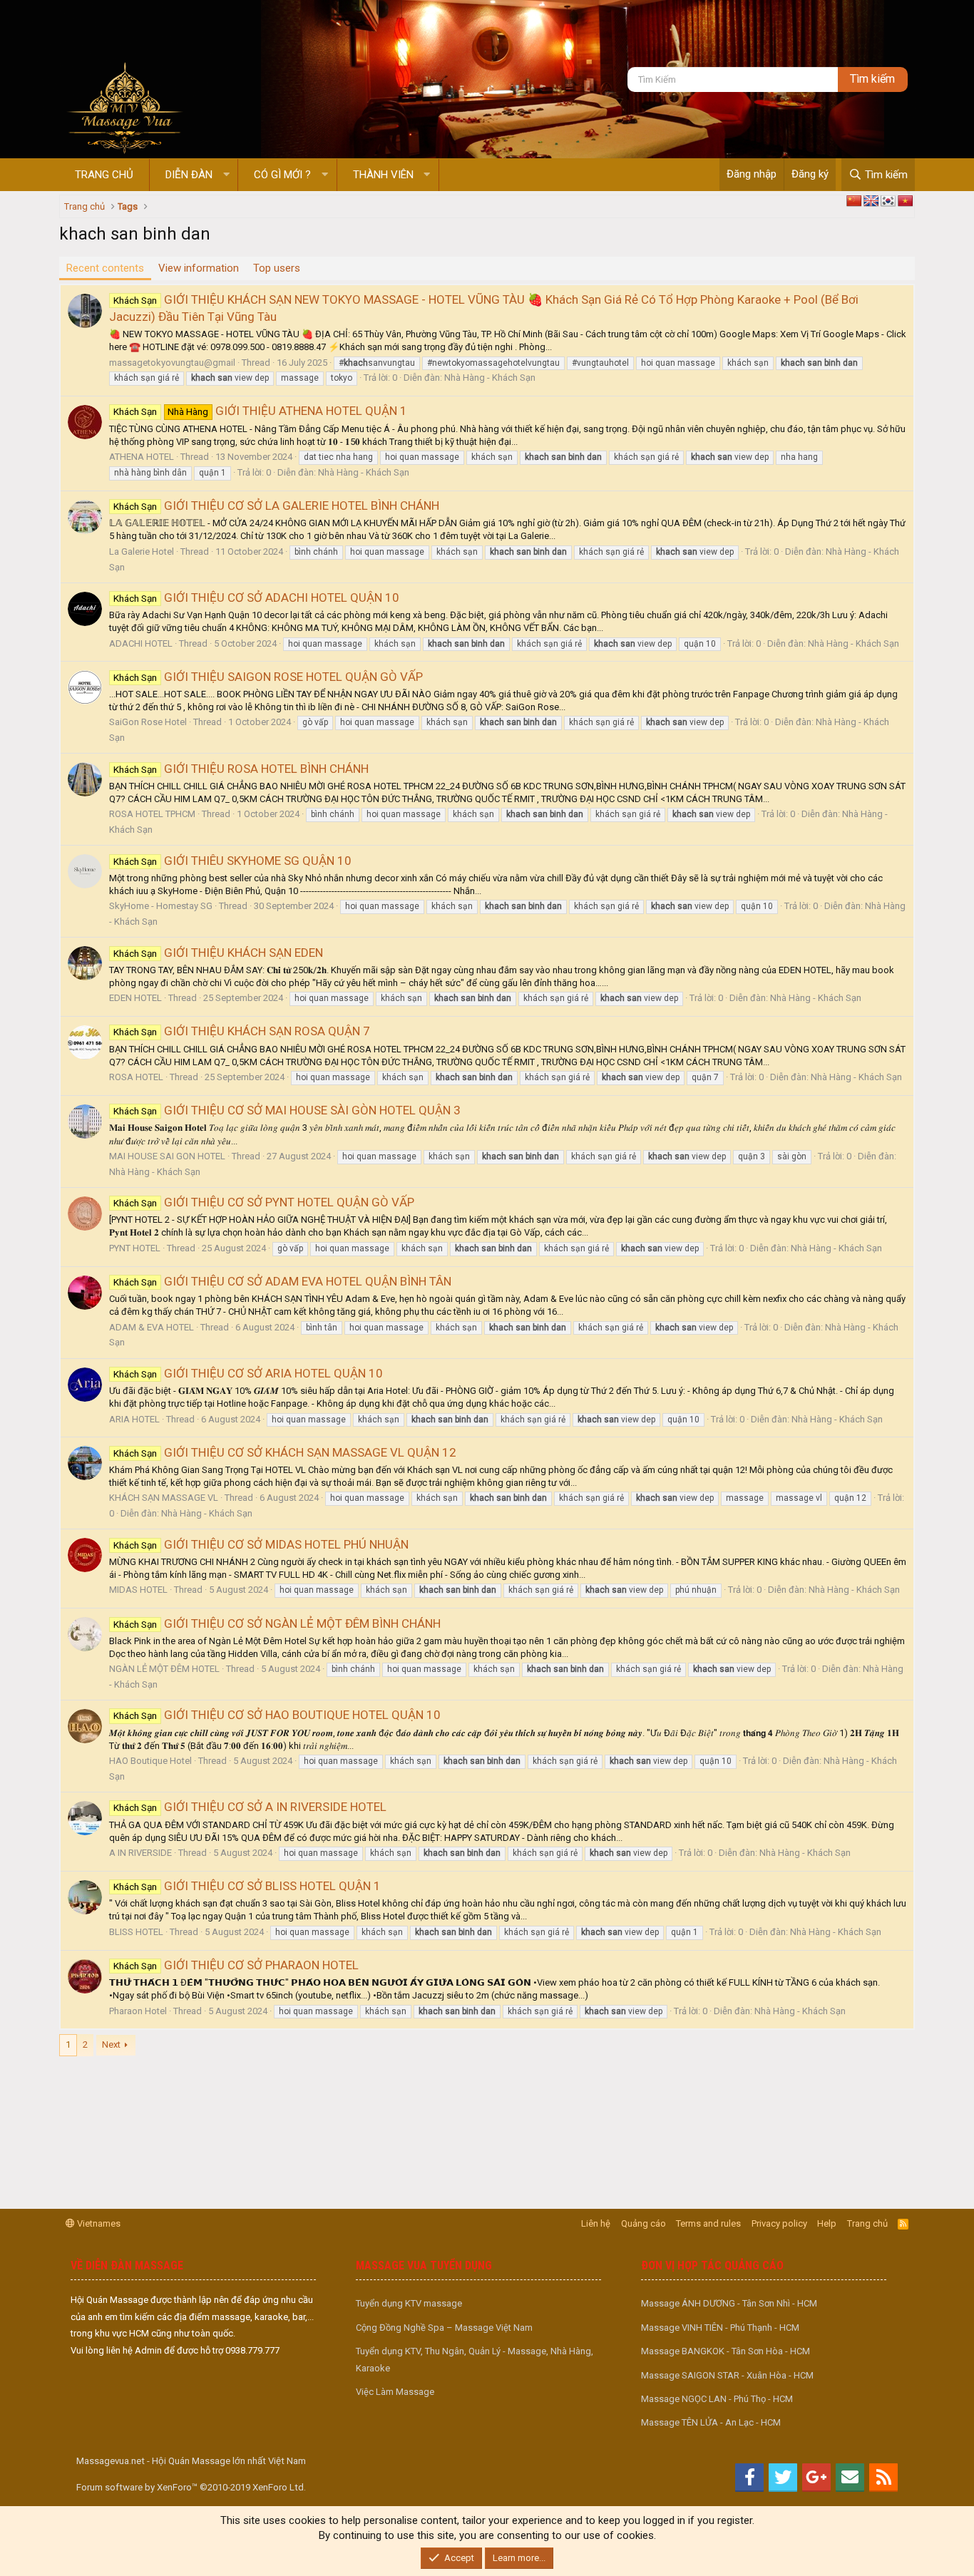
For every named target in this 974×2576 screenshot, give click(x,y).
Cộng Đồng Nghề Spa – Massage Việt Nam (444, 2328)
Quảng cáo (644, 2223)
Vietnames (98, 2223)
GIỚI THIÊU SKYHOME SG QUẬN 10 (232, 861)
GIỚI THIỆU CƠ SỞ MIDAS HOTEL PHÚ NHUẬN (261, 1544)
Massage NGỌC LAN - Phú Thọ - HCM (717, 2399)
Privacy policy (779, 2223)
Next (111, 2044)
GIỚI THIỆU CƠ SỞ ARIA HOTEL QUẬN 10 (248, 1373)
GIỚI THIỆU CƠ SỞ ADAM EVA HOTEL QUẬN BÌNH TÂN (282, 1281)
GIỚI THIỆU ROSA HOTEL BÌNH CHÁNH (241, 769)
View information (199, 268)
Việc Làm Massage (395, 2392)
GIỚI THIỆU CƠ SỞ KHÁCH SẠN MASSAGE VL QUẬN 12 (285, 1452)
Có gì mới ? (282, 175)
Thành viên (383, 175)
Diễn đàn (189, 175)
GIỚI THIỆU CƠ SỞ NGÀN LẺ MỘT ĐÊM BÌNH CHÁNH (277, 1623)
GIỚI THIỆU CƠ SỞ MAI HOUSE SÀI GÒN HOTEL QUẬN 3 (287, 1110)
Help (827, 2223)
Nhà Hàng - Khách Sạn (490, 378)
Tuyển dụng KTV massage (409, 2303)
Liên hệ (596, 2223)
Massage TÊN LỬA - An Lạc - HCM (711, 2422)
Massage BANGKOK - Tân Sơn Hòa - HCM (726, 2351)
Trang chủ (104, 175)
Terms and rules (708, 2223)
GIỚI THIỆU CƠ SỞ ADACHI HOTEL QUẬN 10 (256, 597)
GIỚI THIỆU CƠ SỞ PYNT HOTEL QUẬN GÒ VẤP (264, 1202)
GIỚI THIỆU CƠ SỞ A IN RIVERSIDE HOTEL (250, 1807)
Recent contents (105, 268)
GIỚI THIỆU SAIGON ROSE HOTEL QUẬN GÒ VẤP (268, 677)
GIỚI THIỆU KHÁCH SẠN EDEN (218, 953)
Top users (277, 268)
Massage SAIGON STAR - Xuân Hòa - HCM (727, 2375)
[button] (226, 175)
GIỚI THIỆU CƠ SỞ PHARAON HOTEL (236, 1965)
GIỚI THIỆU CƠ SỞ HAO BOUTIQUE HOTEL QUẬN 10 (277, 1715)
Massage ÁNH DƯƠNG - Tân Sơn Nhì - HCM (729, 2303)
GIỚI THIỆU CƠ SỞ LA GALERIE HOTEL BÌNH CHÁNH (276, 506)
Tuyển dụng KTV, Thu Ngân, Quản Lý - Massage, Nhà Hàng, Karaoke (475, 2359)
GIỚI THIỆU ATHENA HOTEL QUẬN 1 (260, 411)
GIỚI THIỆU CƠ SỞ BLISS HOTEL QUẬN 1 (247, 1886)
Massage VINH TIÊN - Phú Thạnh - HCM (720, 2328)
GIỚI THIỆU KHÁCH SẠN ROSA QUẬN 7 (242, 1031)
